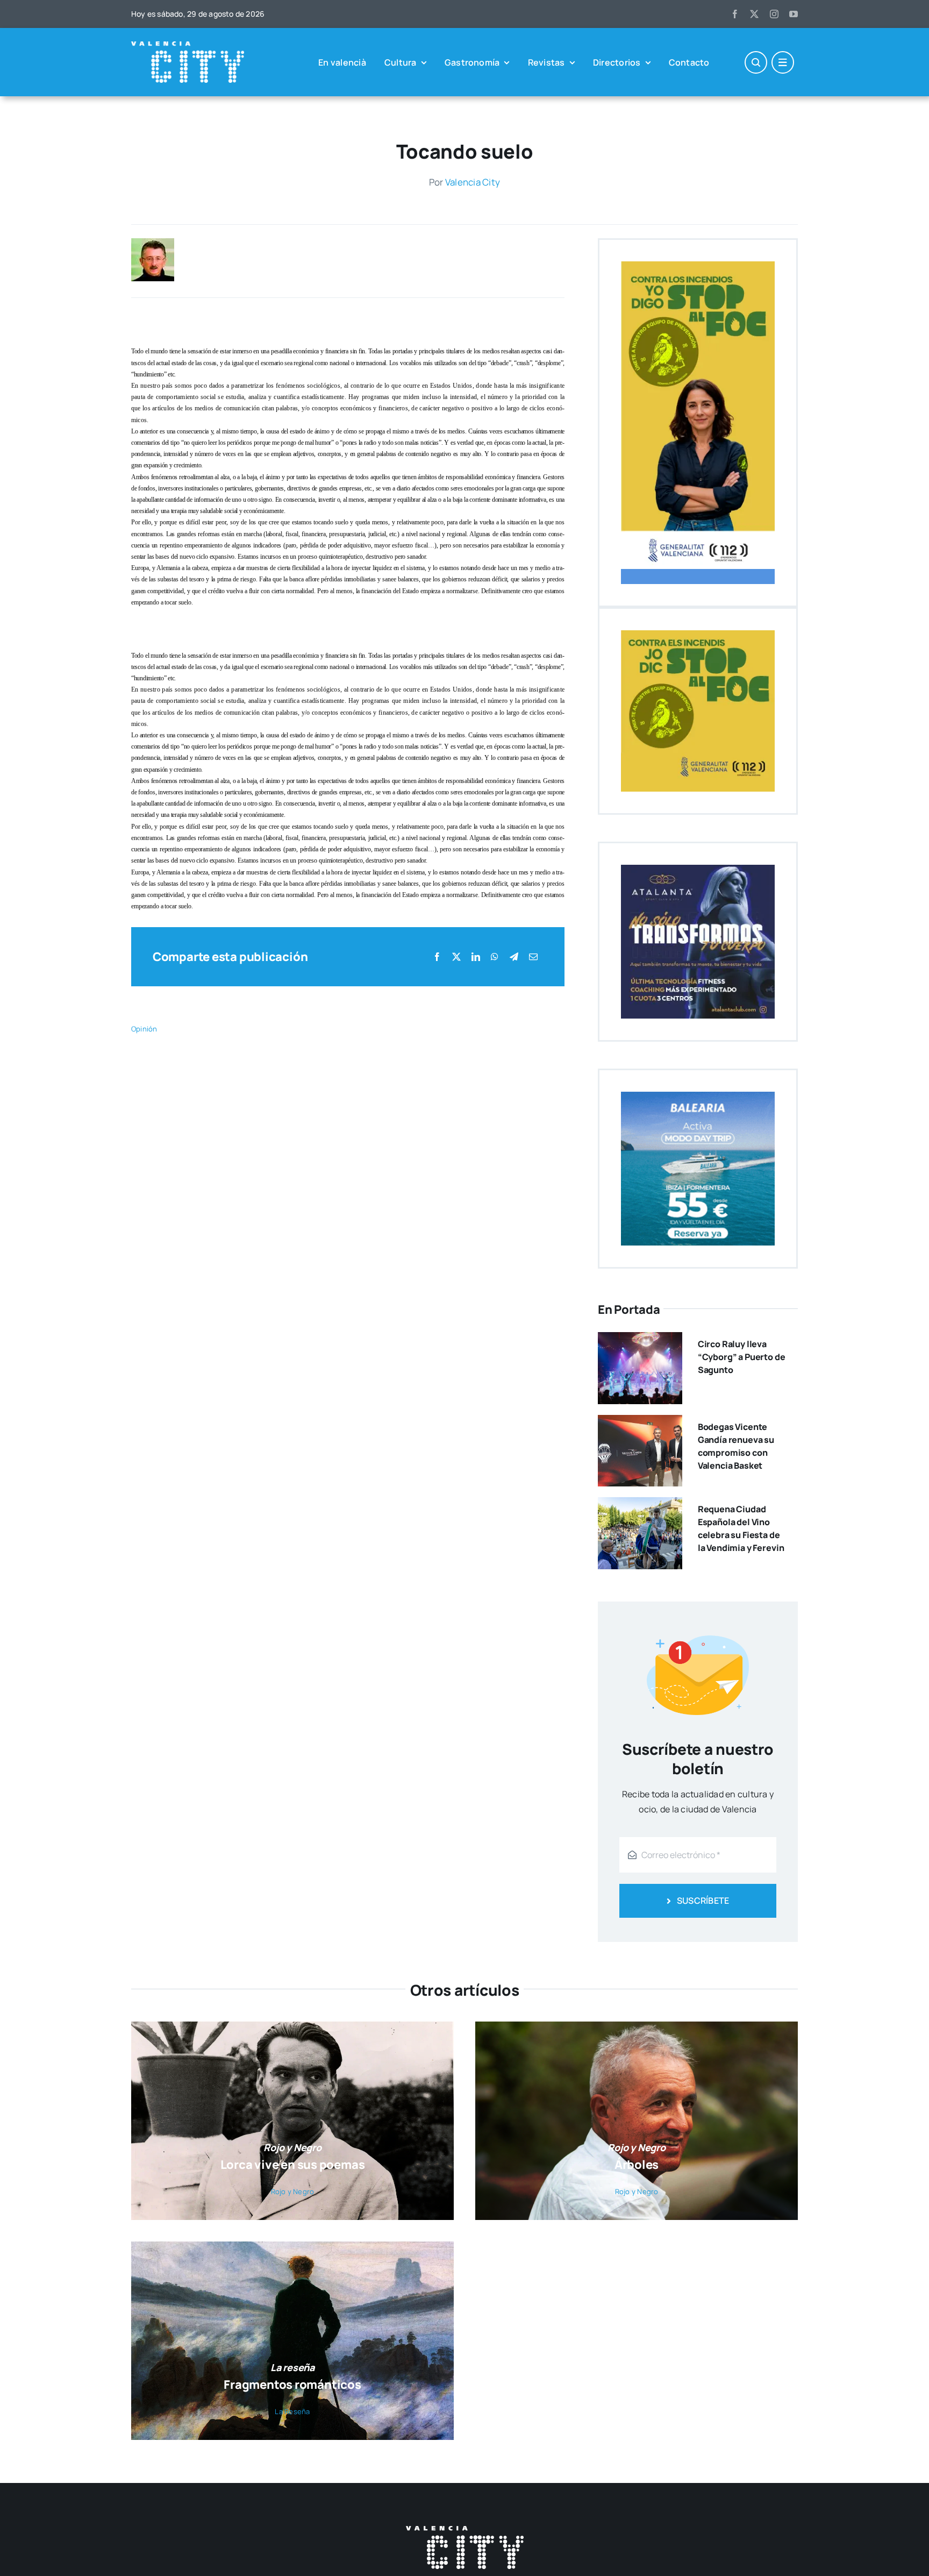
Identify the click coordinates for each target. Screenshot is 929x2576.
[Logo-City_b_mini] (188, 46)
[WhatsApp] (495, 957)
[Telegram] (514, 957)
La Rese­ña (292, 2411)
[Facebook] (437, 957)
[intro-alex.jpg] (153, 243)
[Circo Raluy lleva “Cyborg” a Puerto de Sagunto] (640, 1340)
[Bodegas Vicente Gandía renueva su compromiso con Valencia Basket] (640, 1422)
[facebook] (735, 14)
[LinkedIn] (476, 957)
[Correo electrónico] (533, 957)
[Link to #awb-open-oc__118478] (756, 62)
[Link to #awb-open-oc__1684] (783, 62)
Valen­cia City (473, 182)
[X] (456, 957)
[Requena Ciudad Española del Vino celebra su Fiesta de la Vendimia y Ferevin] (640, 1505)
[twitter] (754, 14)
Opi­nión (144, 1029)
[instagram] (774, 14)
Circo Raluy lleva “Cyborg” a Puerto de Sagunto (742, 1357)
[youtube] (794, 14)
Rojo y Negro (293, 2191)
